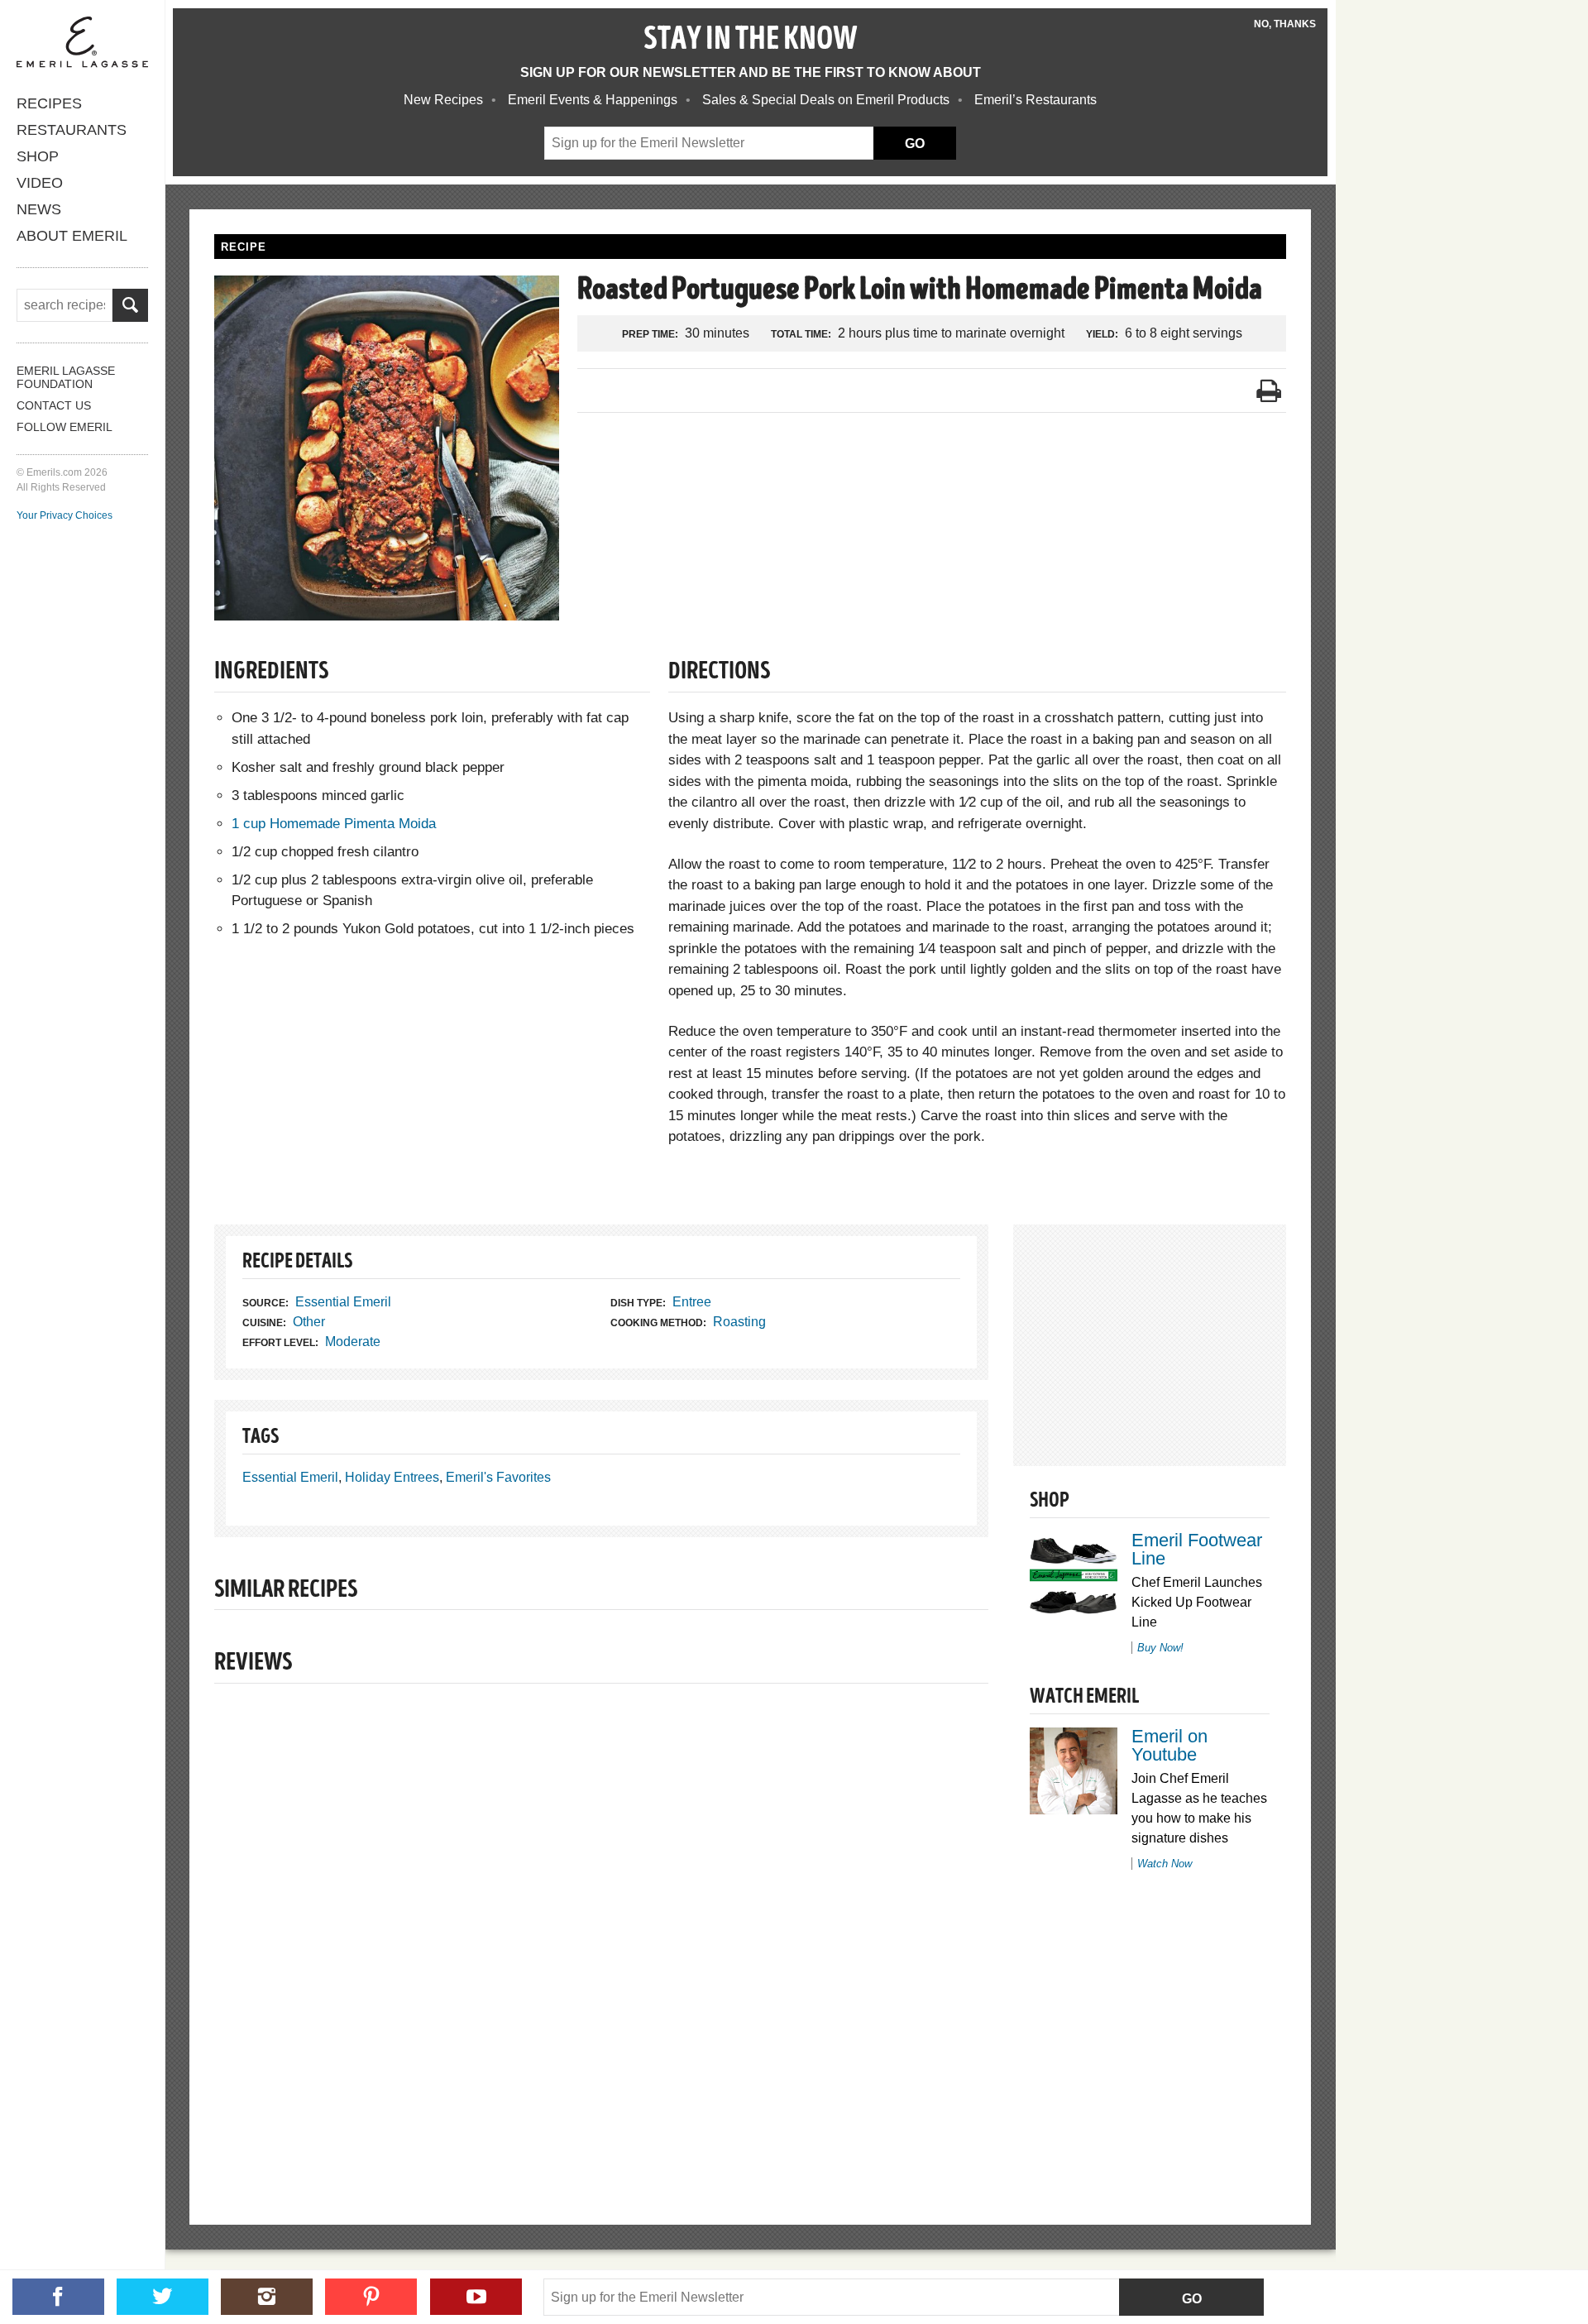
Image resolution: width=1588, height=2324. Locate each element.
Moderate (353, 1342)
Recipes (49, 103)
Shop (38, 156)
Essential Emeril (343, 1302)
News (39, 209)
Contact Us (54, 405)
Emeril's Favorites (498, 1477)
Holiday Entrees (392, 1477)
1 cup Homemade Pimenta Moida (334, 824)
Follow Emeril (65, 427)
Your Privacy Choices (65, 515)
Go (1192, 2299)
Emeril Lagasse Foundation (66, 377)
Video (40, 183)
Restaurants (72, 130)
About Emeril (72, 236)
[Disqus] (601, 1926)
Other (309, 1322)
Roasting (739, 1322)
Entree (692, 1302)
